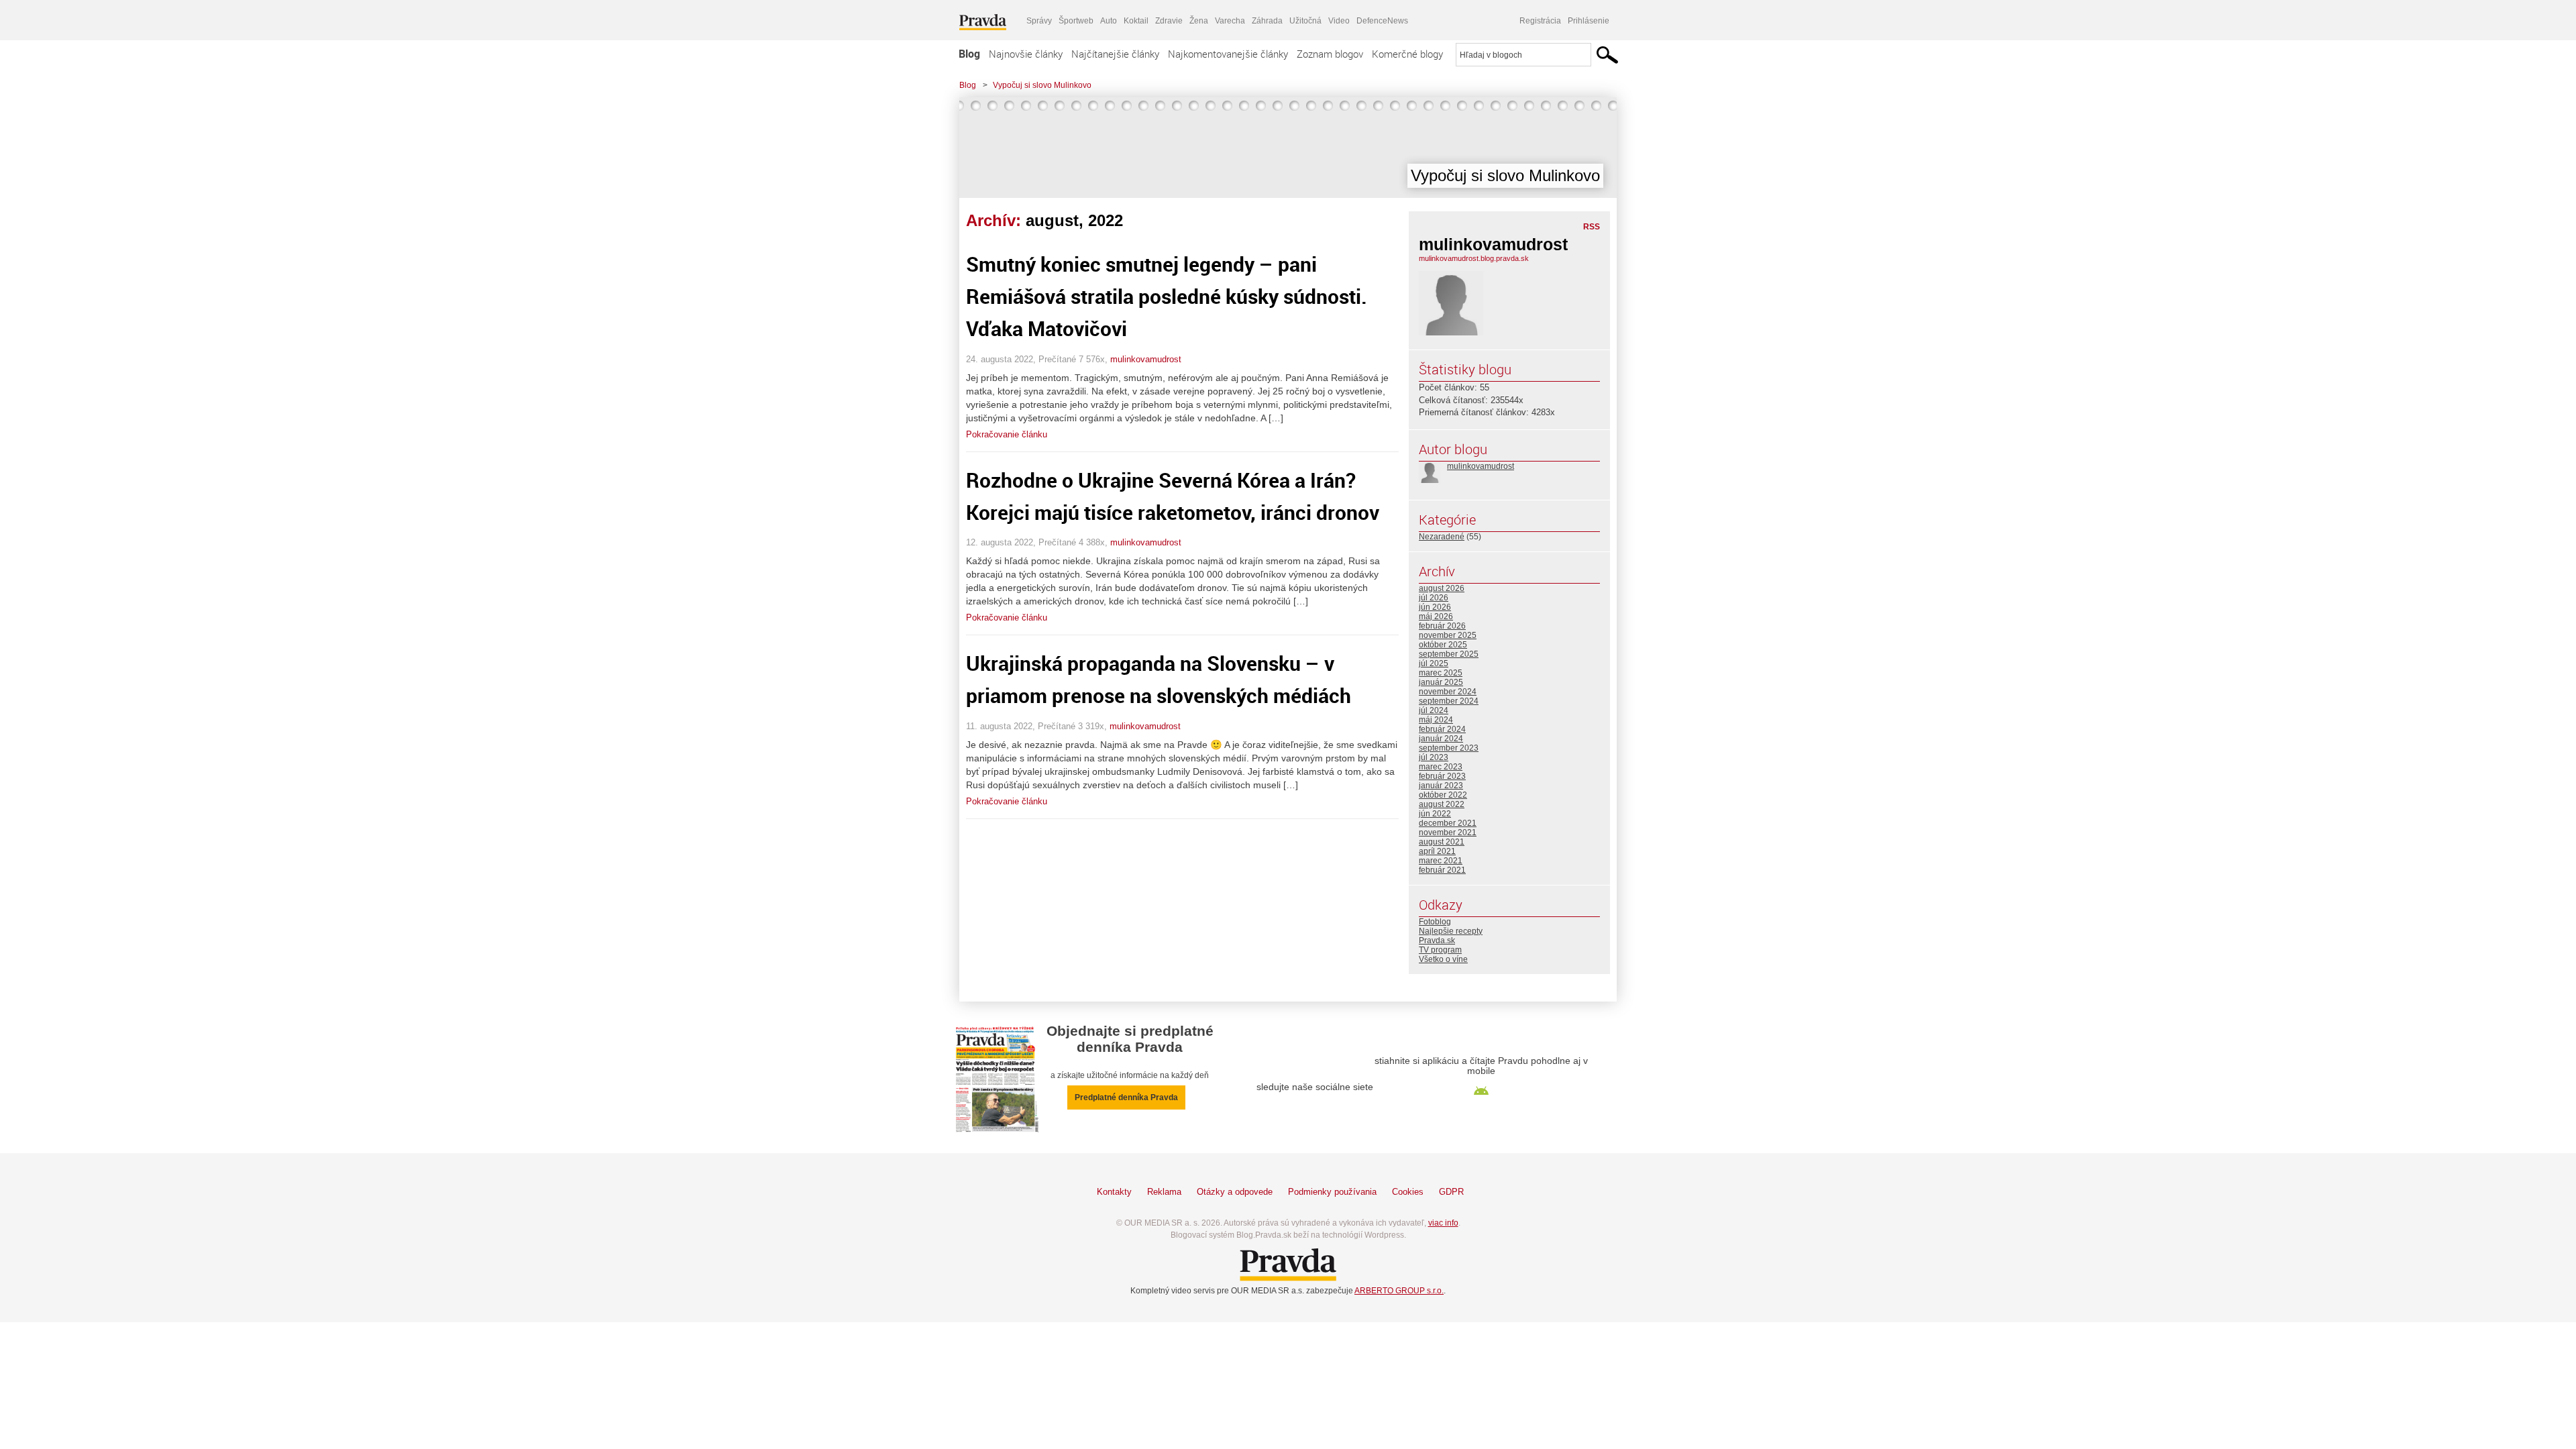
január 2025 (1441, 682)
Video (1339, 21)
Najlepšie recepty (1451, 931)
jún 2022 (1435, 814)
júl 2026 (1434, 598)
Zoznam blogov (1330, 54)
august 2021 (1442, 842)
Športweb (1076, 21)
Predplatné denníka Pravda (1126, 1097)
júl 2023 (1434, 757)
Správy (1039, 21)
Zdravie (1169, 21)
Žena (1199, 21)
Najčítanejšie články (1115, 54)
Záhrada (1267, 21)
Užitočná (1305, 21)
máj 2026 (1436, 616)
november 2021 (1448, 833)
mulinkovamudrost (1146, 359)
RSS (1592, 227)
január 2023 (1441, 786)
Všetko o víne (1443, 959)
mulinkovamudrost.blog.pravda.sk (1474, 258)
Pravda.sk (1437, 941)
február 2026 (1442, 626)
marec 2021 (1441, 861)
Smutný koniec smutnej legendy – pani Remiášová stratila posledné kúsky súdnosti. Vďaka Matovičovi (1167, 296)
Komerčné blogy (1407, 54)
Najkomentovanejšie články (1228, 54)
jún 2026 (1435, 607)
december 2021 (1448, 823)
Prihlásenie (1589, 21)
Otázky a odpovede (1235, 1192)
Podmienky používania (1332, 1192)
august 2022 (1442, 804)
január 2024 (1441, 739)
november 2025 (1448, 635)
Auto (1109, 21)
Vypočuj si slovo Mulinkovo (1042, 85)
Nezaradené (1442, 537)
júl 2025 (1434, 663)
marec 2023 (1441, 767)
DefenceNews (1382, 21)
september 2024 (1449, 701)
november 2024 (1448, 692)
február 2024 (1442, 729)
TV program (1440, 950)
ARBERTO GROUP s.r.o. (1399, 1291)
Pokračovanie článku (1007, 434)
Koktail (1136, 21)
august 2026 (1442, 588)
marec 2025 (1441, 673)
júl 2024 (1434, 710)
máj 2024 (1436, 720)
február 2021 (1442, 870)
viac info (1443, 1223)
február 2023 (1442, 776)
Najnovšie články (1026, 54)
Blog (969, 54)
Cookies (1408, 1192)
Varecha (1230, 21)
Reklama (1164, 1192)
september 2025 (1449, 654)
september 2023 (1449, 748)
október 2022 (1443, 795)
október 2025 (1443, 645)
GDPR (1451, 1192)
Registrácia (1540, 21)
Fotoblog (1435, 922)
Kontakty (1114, 1192)
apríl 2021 (1437, 851)
